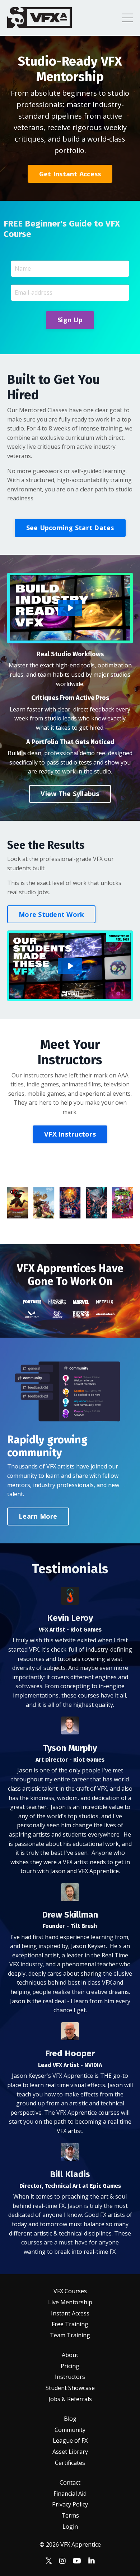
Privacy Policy (70, 2504)
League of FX (70, 2441)
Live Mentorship (70, 2302)
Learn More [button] (38, 1516)
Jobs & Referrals (70, 2399)
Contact (70, 2482)
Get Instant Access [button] (70, 174)
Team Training (70, 2335)
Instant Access (70, 2313)
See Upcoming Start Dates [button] (70, 528)
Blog (70, 2419)
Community (70, 2430)
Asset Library (70, 2452)
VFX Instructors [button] (70, 1134)
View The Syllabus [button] (70, 794)
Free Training (70, 2324)
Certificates (70, 2463)
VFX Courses (70, 2291)
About (70, 2355)
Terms (70, 2515)
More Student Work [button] (51, 914)
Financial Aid (70, 2494)
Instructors (70, 2377)
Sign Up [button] (70, 320)
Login (70, 2527)
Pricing (70, 2366)
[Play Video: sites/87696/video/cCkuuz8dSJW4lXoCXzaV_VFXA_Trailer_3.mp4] (70, 608)
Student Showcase (70, 2388)
